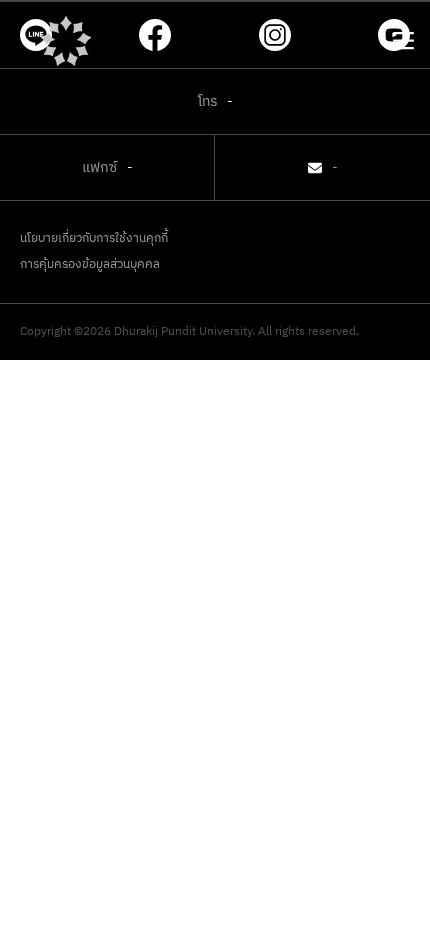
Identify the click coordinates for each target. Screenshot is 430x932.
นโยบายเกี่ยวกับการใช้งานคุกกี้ (94, 239)
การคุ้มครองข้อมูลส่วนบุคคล (90, 265)
